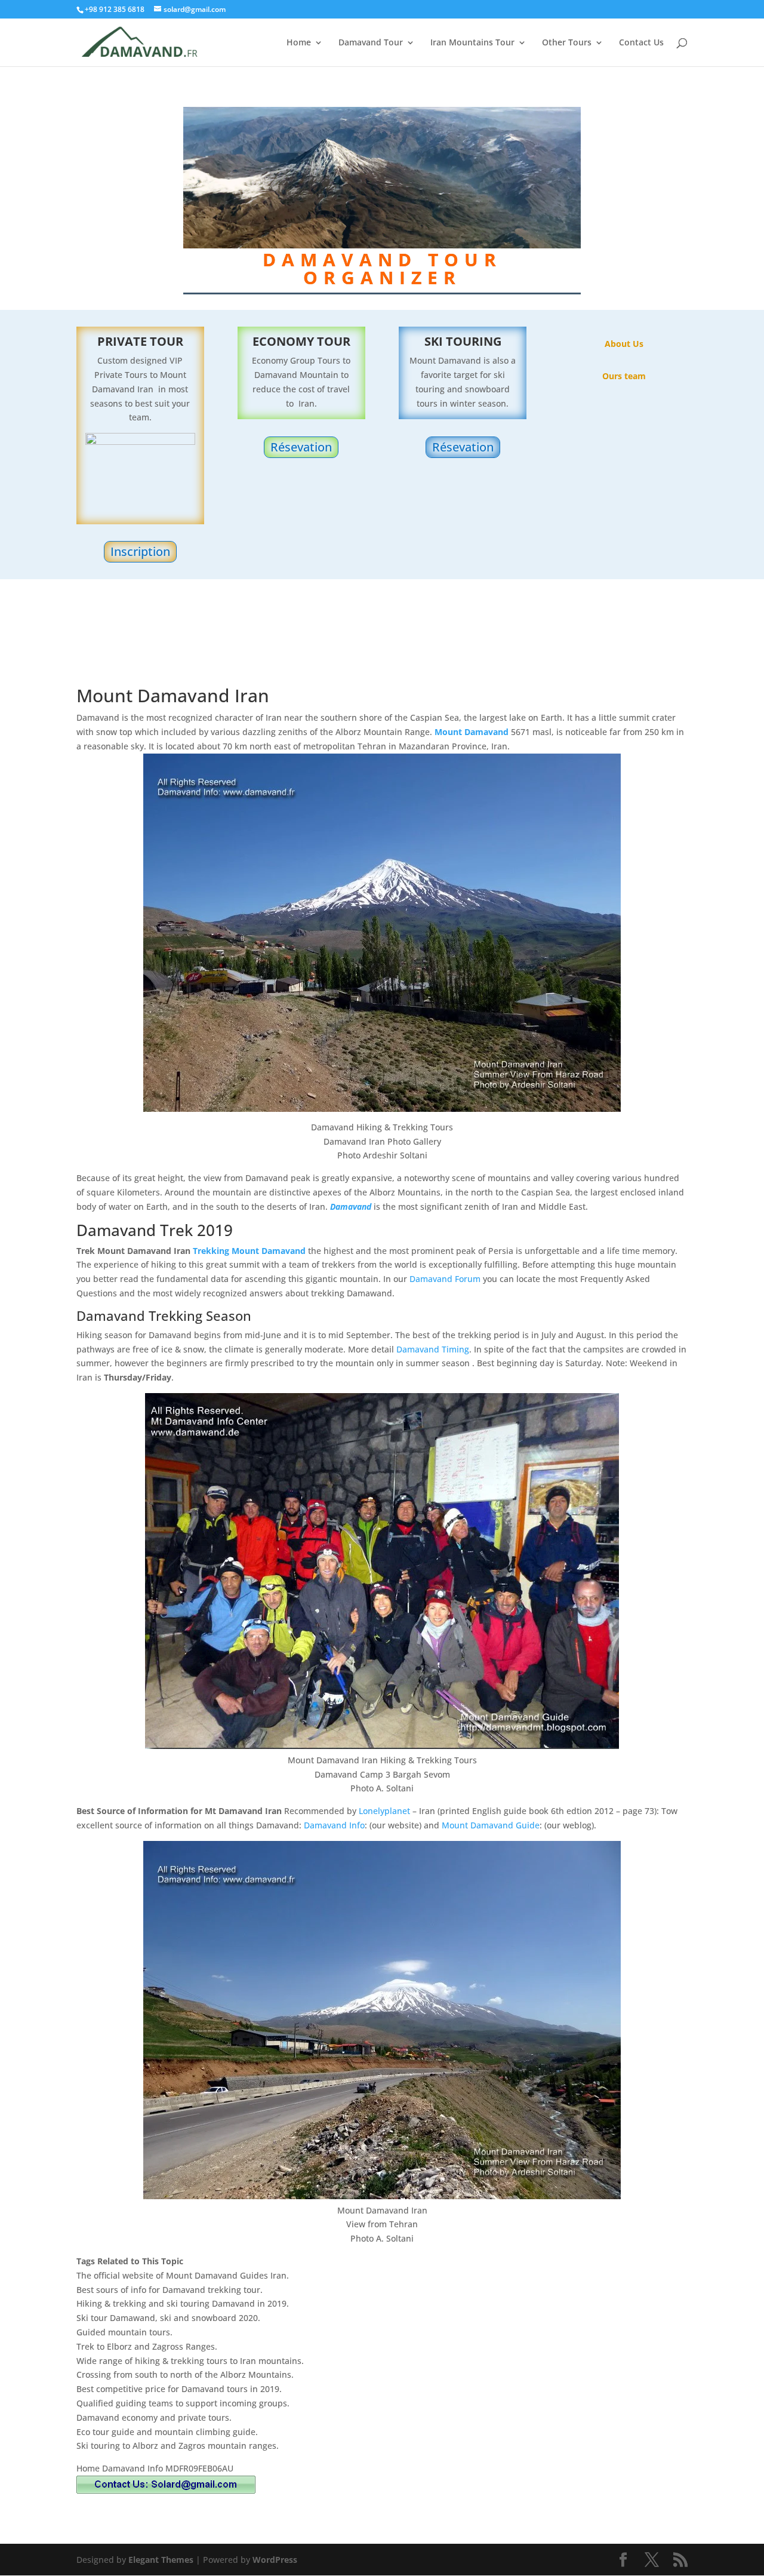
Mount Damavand (472, 732)
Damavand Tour (371, 43)
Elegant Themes (161, 2560)
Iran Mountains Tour (472, 43)
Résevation (301, 447)
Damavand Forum (445, 1279)
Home (299, 43)
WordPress (275, 2560)
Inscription (140, 551)
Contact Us (641, 43)
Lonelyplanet (384, 1811)
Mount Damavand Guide (491, 1825)
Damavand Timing (433, 1349)
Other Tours (567, 43)
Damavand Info (334, 1825)
